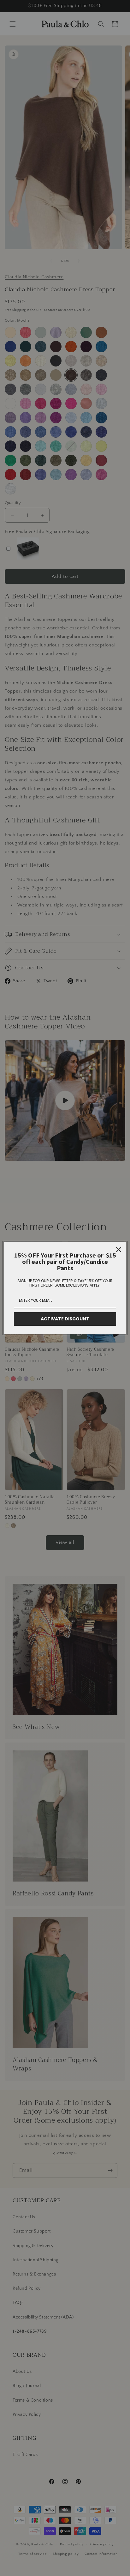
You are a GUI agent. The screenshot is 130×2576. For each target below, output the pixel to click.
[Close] (119, 1250)
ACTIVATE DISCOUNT (65, 1319)
